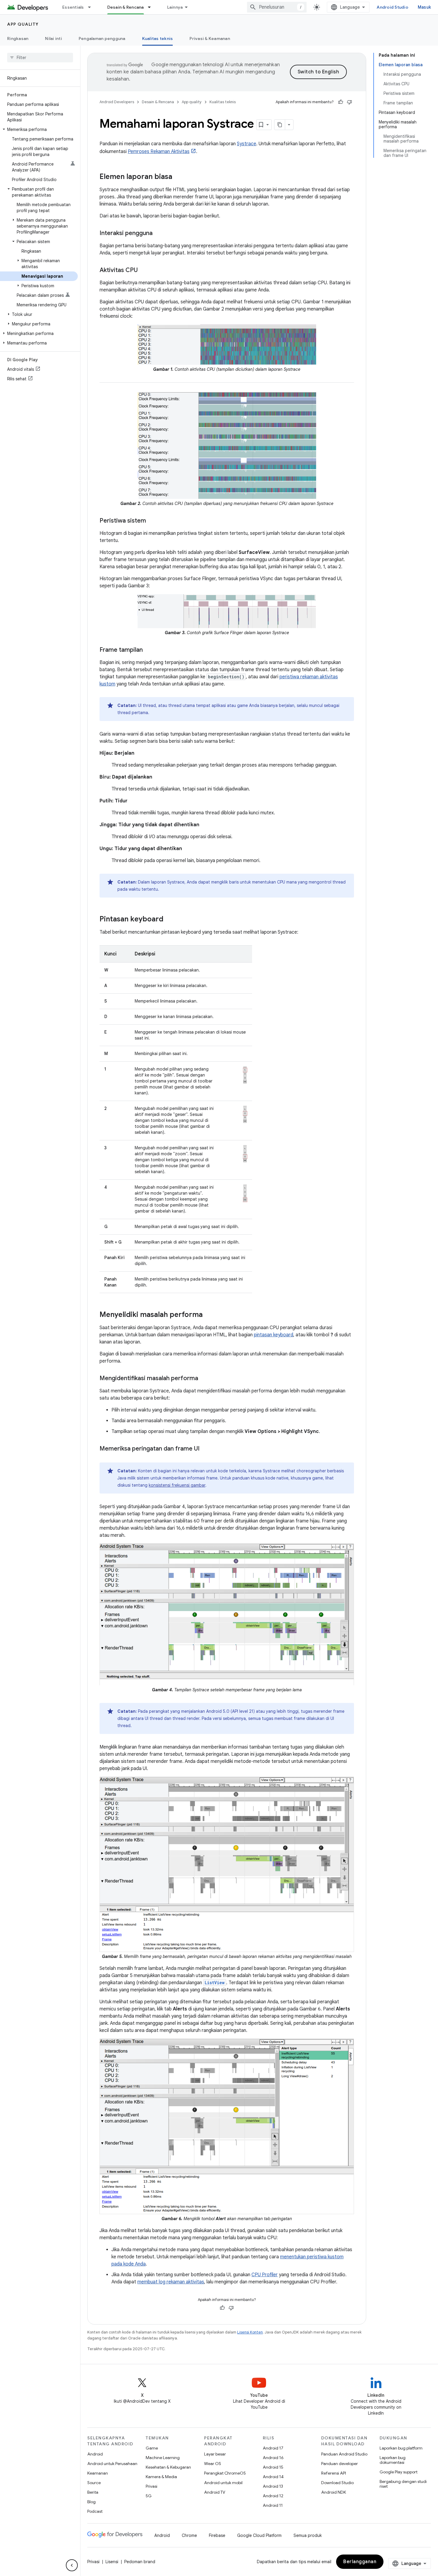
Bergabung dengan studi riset (403, 2484)
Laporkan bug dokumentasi (393, 2460)
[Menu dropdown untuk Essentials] (92, 7)
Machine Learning (163, 2458)
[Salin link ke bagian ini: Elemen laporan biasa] (178, 177)
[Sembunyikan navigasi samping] (72, 2565)
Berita (93, 2492)
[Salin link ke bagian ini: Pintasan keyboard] (169, 920)
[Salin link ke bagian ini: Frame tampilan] (149, 650)
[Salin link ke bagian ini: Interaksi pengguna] (159, 234)
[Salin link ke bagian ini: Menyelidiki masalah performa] (209, 1315)
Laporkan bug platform (401, 2448)
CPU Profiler (265, 2275)
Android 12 (273, 2496)
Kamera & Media (161, 2477)
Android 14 (273, 2477)
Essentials (73, 7)
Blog (91, 2502)
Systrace (247, 144)
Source (94, 2483)
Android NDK (334, 2492)
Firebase (217, 2535)
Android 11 (273, 2505)
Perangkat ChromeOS (225, 2473)
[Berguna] (341, 102)
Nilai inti (53, 38)
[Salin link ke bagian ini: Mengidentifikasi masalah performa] (204, 1379)
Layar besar (215, 2454)
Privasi (152, 2486)
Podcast (95, 2511)
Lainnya (175, 7)
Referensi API (334, 2473)
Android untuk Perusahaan (112, 2464)
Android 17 (273, 2448)
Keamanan (98, 2473)
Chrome (189, 2535)
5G (149, 2496)
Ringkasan (18, 38)
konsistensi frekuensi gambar (177, 1485)
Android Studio (392, 7)
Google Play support (399, 2472)
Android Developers (117, 102)
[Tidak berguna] (350, 102)
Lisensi (112, 2562)
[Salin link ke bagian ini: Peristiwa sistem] (152, 521)
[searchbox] (40, 58)
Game (152, 2448)
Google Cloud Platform (259, 2535)
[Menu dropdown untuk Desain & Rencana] (152, 7)
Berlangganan (360, 2562)
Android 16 (273, 2458)
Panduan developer (340, 2464)
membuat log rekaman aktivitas (171, 2282)
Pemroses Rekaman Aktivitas (159, 152)
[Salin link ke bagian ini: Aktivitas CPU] (144, 271)
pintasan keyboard (274, 1335)
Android (95, 2454)
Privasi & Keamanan (210, 38)
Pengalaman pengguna (102, 38)
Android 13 (273, 2486)
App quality (23, 24)
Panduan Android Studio (344, 2454)
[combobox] (277, 7)
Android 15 (273, 2467)
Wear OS (213, 2464)
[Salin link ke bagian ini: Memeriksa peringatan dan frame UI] (206, 1449)
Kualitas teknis (158, 38)
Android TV (215, 2492)
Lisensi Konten (250, 2332)
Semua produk (308, 2535)
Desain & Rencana (126, 7)
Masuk (424, 7)
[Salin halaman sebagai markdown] (280, 125)
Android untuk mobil (223, 2483)
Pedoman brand (140, 2562)
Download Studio (337, 2483)
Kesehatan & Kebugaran (168, 2467)
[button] (39, 129)
